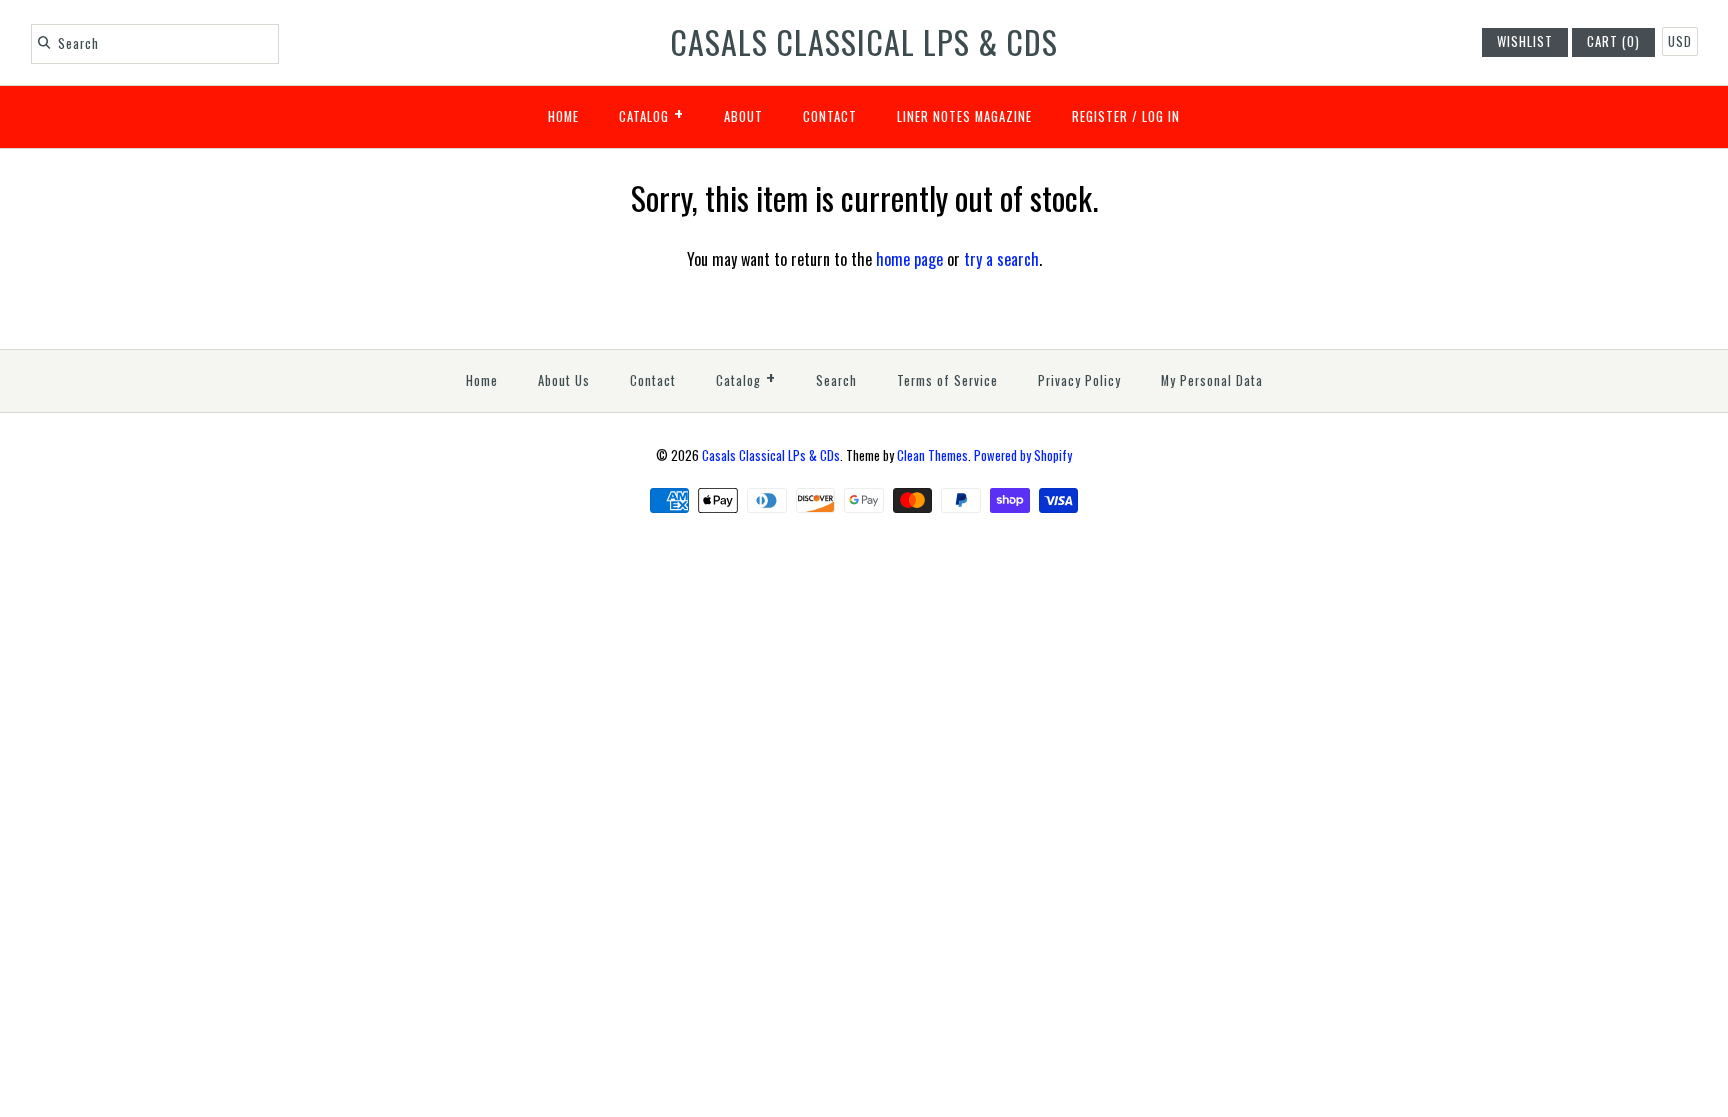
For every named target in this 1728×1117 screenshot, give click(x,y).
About (743, 116)
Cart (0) (1613, 41)
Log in (1161, 116)
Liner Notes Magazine (964, 116)
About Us (564, 380)
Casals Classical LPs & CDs (771, 455)
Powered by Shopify (1023, 455)
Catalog (651, 113)
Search (836, 380)
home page (909, 259)
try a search (1001, 259)
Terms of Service (947, 380)
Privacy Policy (1079, 380)
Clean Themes (932, 455)
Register (1100, 116)
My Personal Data (1212, 380)
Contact (830, 116)
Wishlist (1525, 41)
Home (563, 116)
